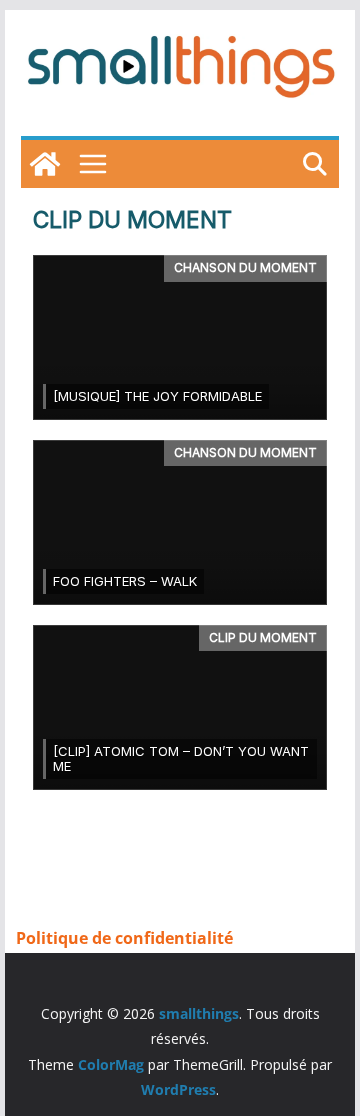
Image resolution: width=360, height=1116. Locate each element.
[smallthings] (45, 164)
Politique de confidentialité (124, 938)
